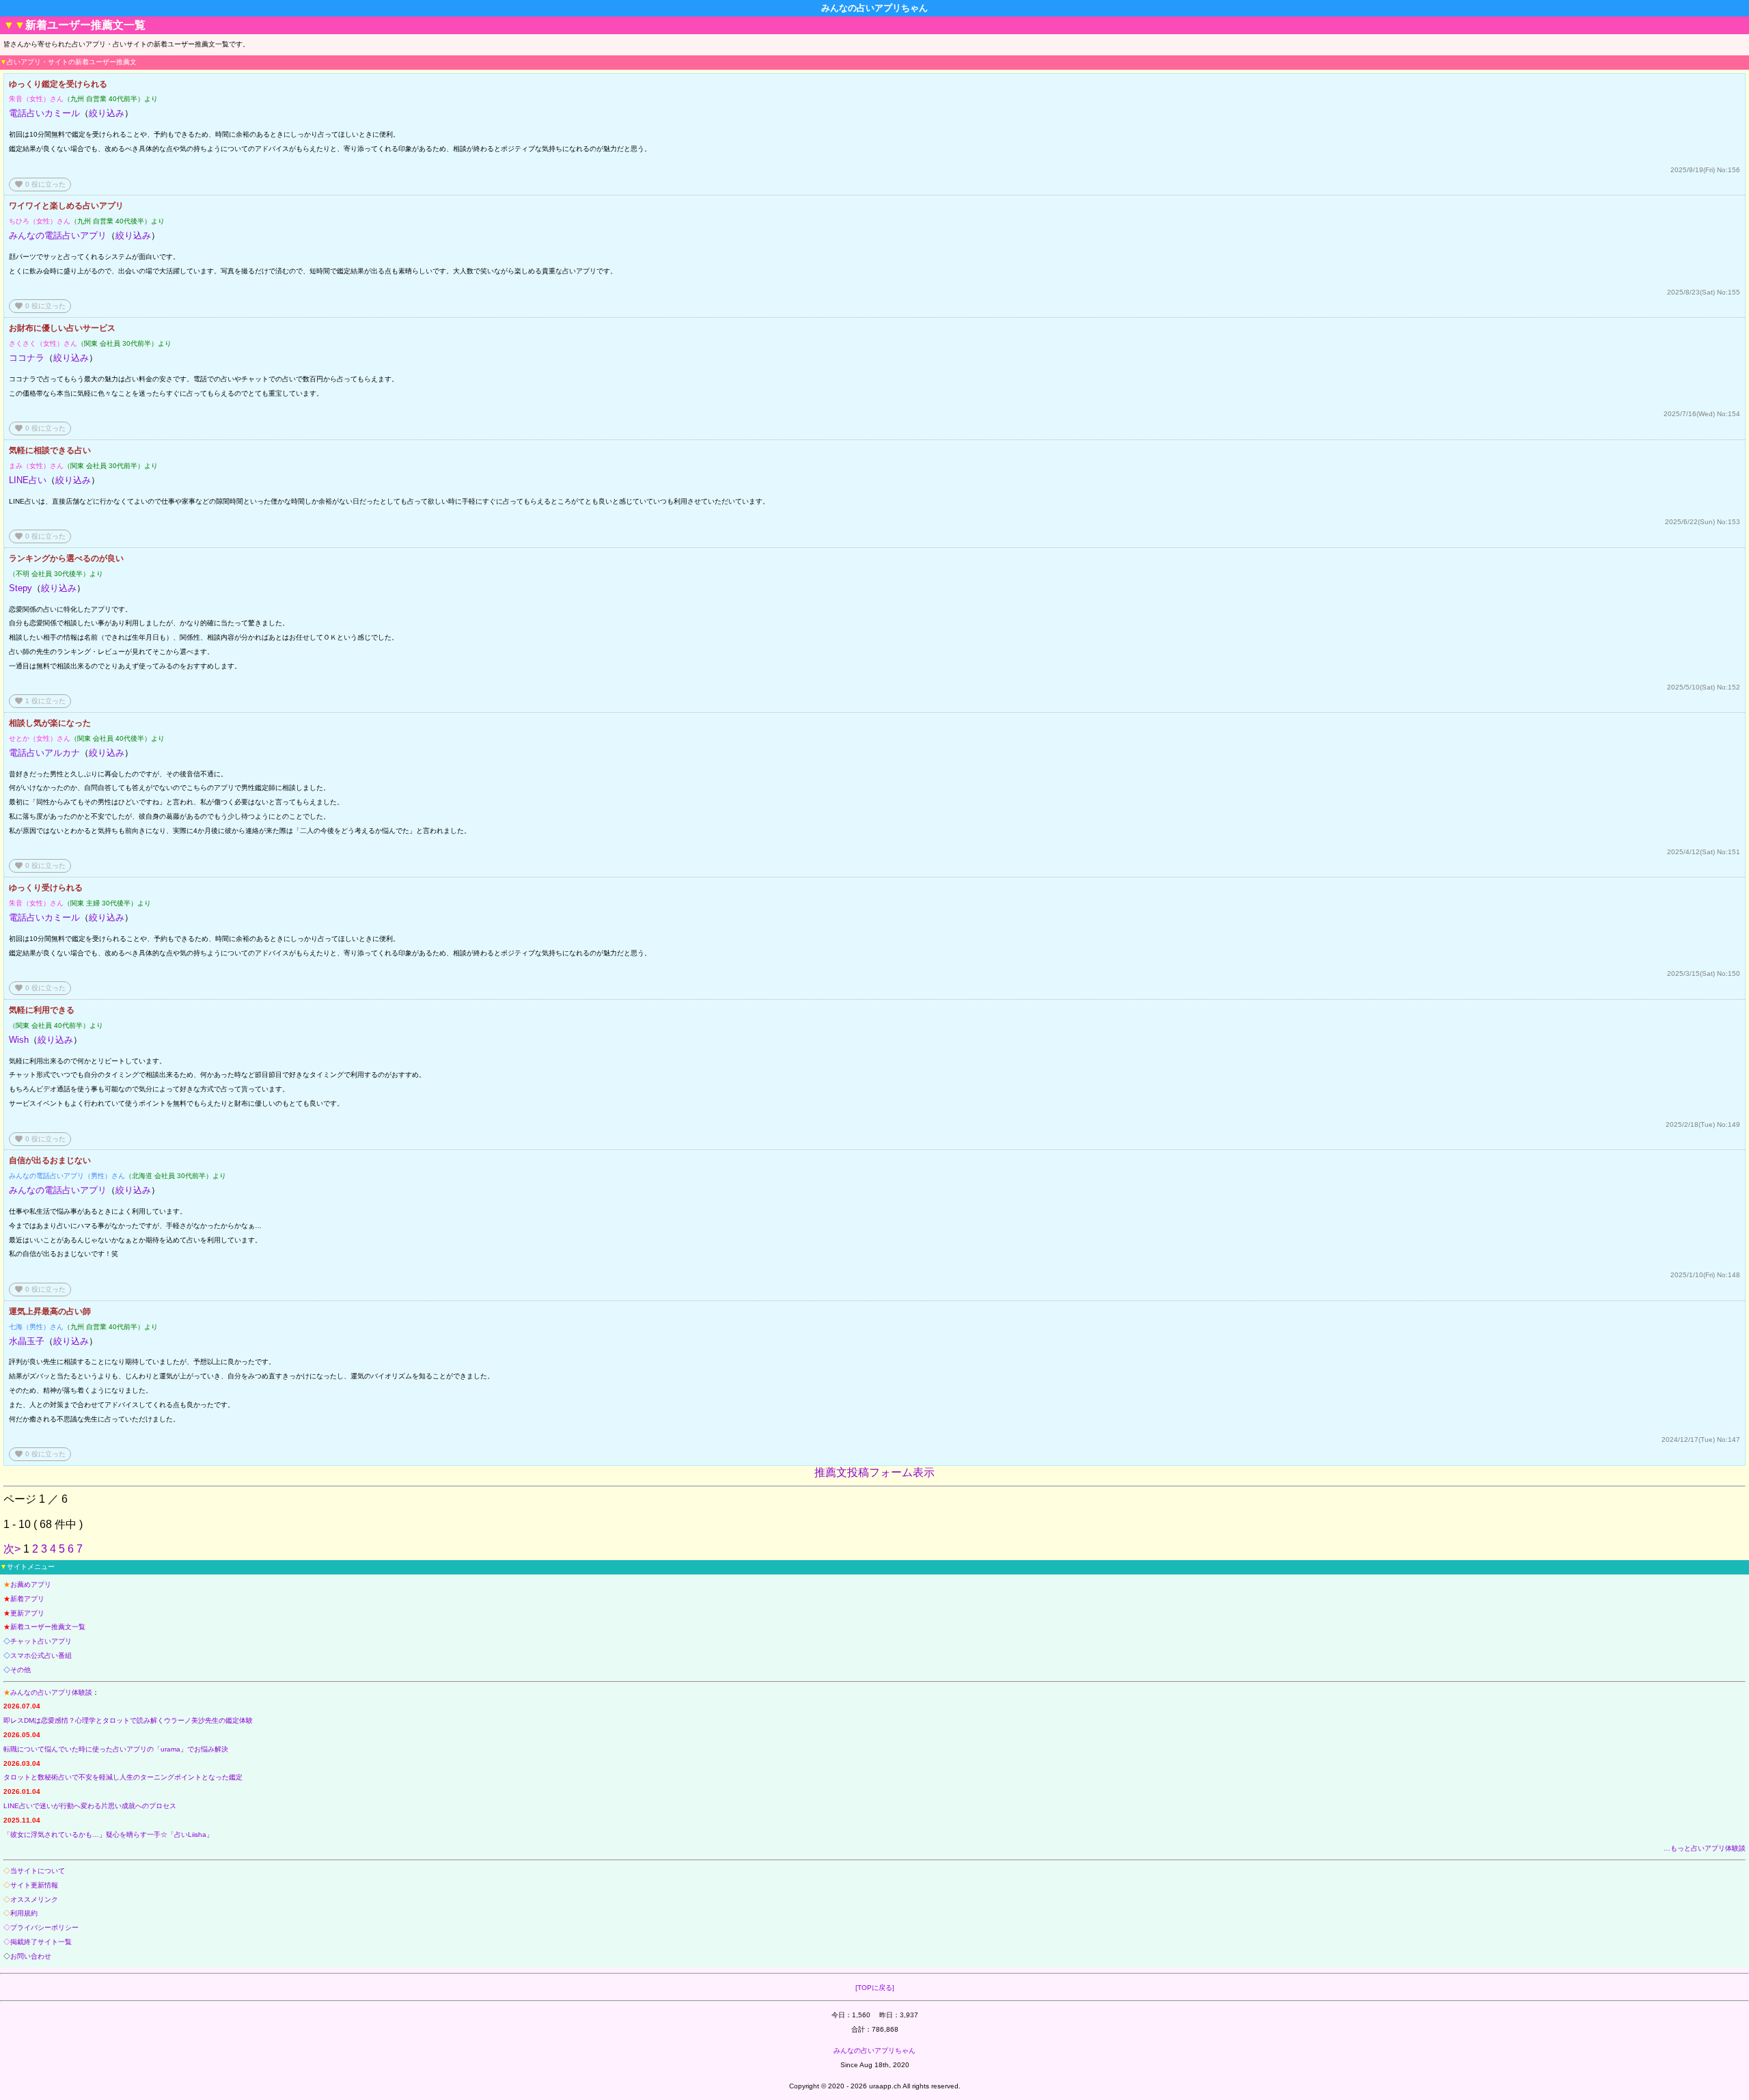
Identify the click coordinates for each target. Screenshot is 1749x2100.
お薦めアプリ (31, 1584)
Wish (19, 1040)
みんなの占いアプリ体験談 (51, 1692)
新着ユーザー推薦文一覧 (48, 1627)
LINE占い (28, 480)
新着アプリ (27, 1599)
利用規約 (24, 1913)
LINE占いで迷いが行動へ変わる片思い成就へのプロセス (90, 1806)
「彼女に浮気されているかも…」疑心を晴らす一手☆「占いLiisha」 (108, 1835)
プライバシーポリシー (44, 1927)
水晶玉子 (27, 1341)
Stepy (20, 588)
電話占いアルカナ (44, 753)
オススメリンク (34, 1899)
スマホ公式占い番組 (41, 1655)
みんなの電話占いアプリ (58, 235)
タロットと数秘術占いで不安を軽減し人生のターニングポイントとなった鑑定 (123, 1777)
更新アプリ (27, 1613)
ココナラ (27, 358)
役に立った (40, 184)
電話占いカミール (44, 113)
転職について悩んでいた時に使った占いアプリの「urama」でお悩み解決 (116, 1749)
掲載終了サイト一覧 (41, 1942)
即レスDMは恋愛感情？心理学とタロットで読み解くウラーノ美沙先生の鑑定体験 (128, 1720)
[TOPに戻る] (875, 1988)
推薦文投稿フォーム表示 (874, 1472)
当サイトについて (38, 1871)
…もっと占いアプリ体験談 (1705, 1848)
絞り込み (107, 113)
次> (12, 1549)
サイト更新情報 (34, 1885)
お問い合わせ (31, 1956)
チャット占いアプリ (41, 1641)
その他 (20, 1670)
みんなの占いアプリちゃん (874, 2050)
